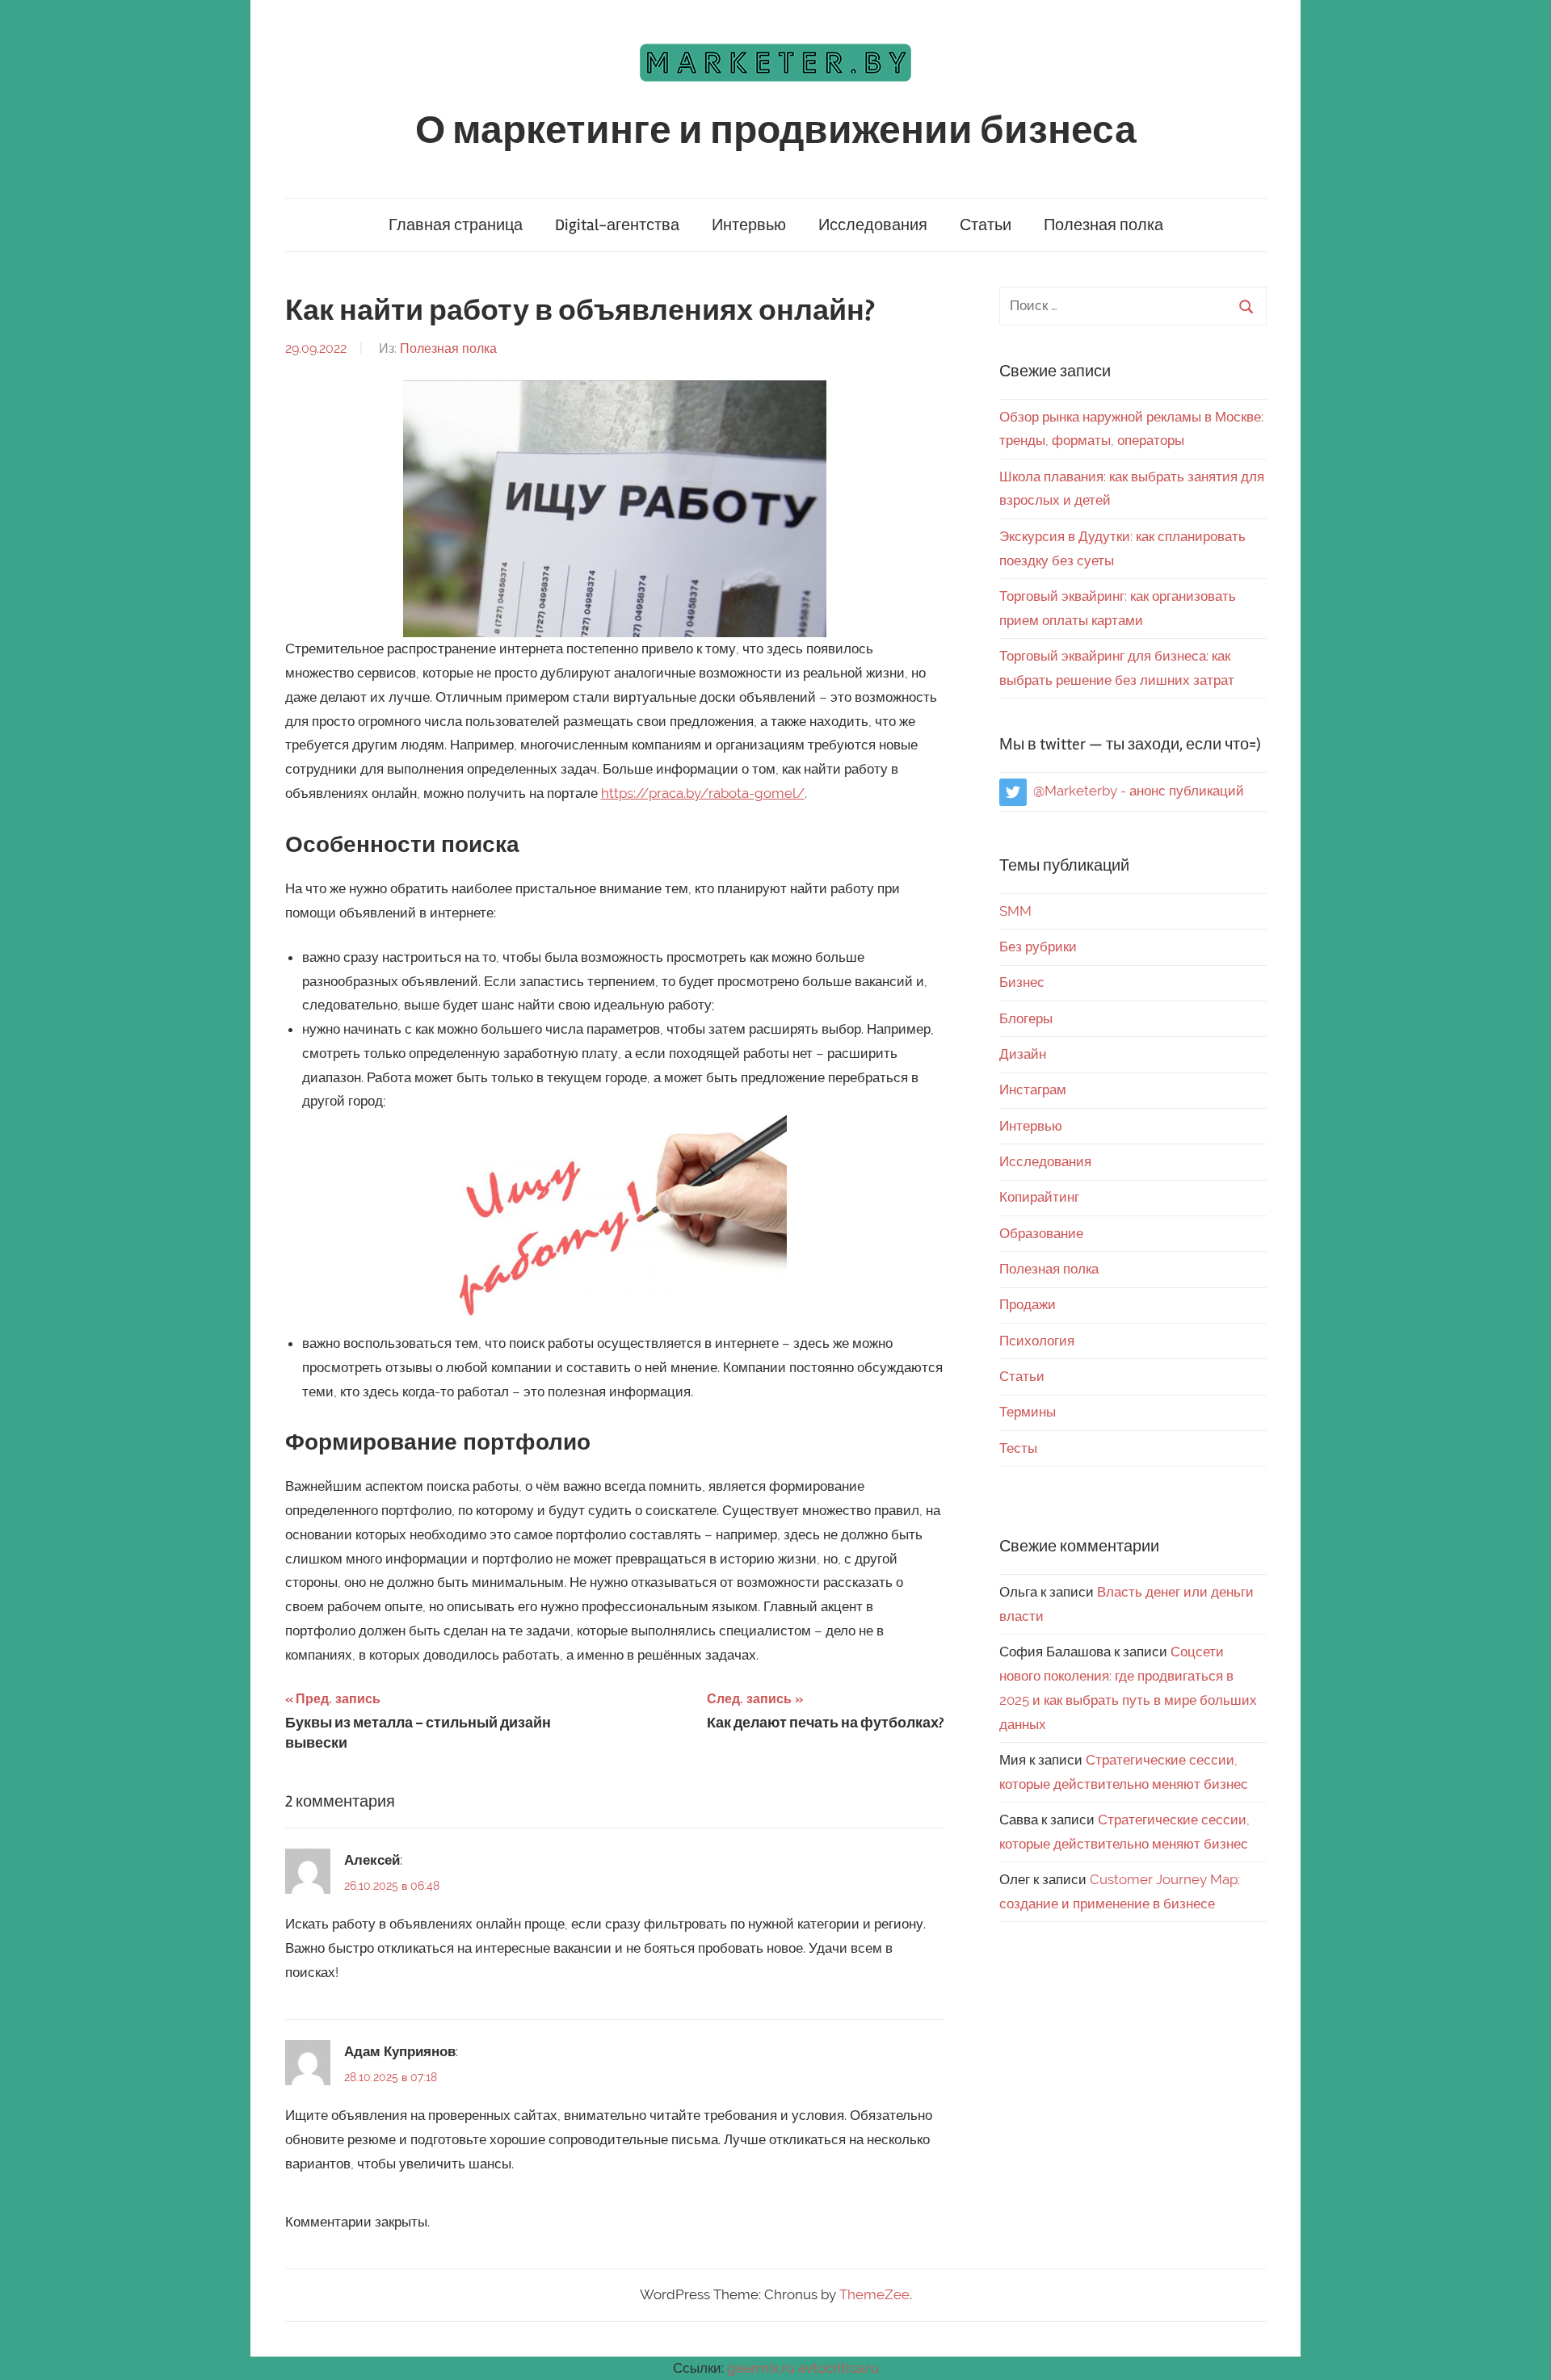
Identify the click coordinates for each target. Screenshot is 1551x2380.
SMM (1015, 911)
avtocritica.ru (839, 2368)
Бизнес (1022, 982)
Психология (1037, 1341)
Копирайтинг (1039, 1197)
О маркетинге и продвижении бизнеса (776, 130)
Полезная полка (1103, 225)
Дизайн (1023, 1054)
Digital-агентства (617, 225)
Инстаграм (1033, 1089)
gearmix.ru (761, 2368)
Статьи (986, 225)
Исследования (873, 225)
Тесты (1018, 1448)
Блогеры (1026, 1018)
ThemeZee (874, 2294)
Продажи (1028, 1304)
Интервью (749, 225)
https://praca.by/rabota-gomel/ (703, 793)
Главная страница (456, 225)
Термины (1028, 1412)
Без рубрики (1038, 947)
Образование (1041, 1233)
